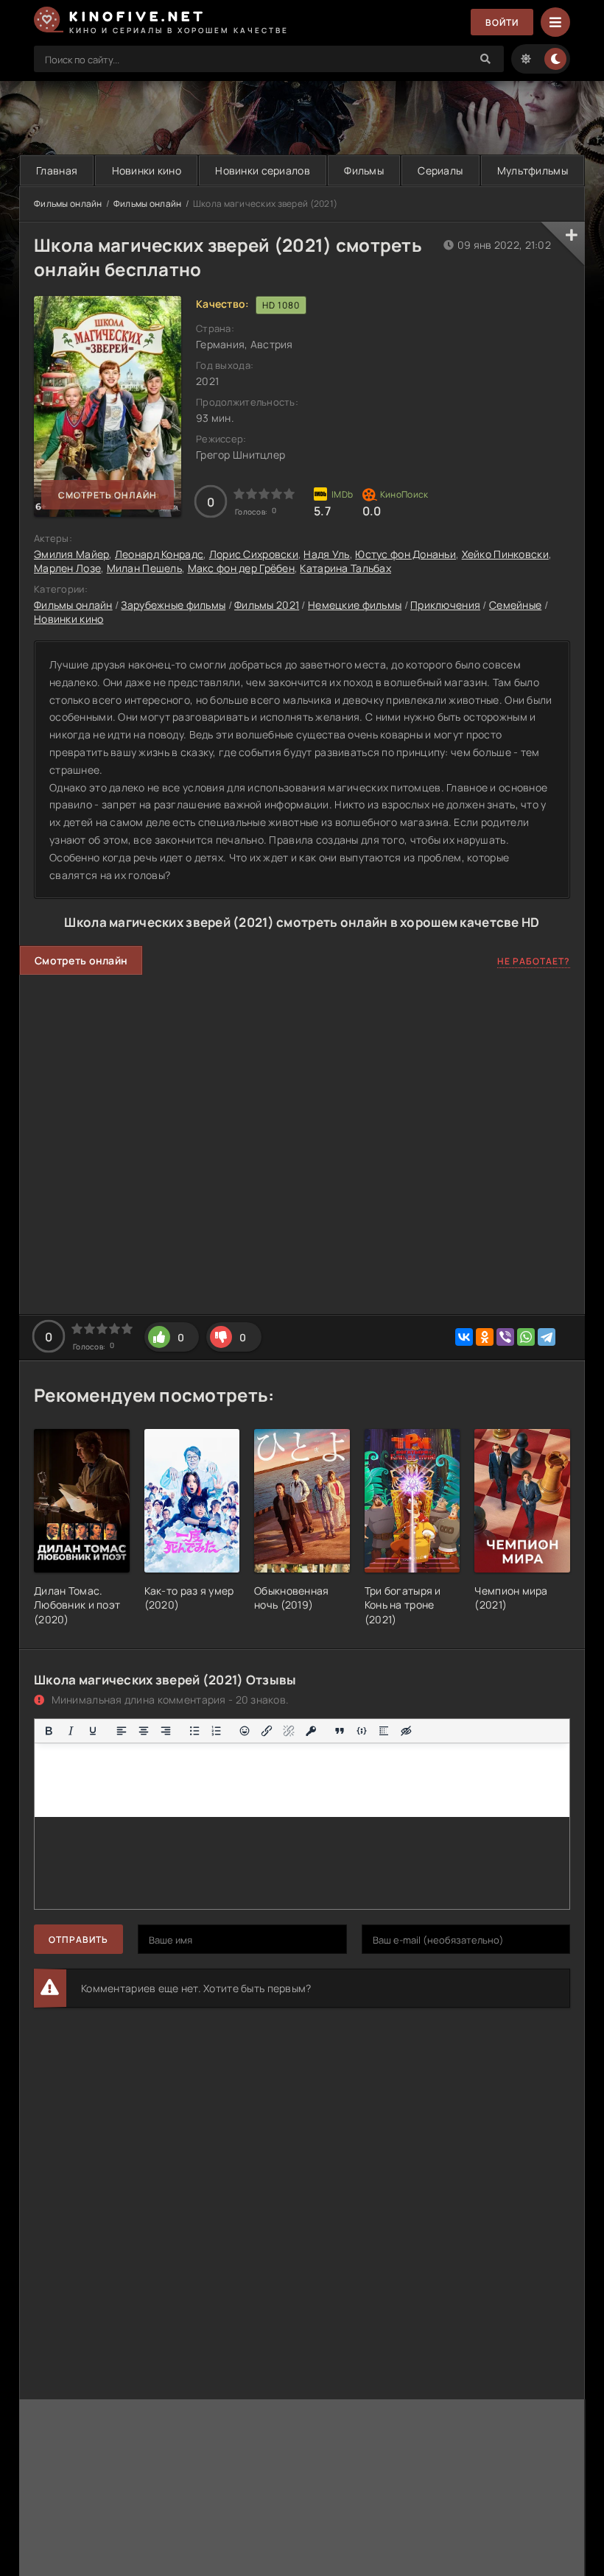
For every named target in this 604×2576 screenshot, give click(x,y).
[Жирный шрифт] (49, 1731)
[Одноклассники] (485, 1337)
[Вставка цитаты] (340, 1731)
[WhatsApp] (526, 1337)
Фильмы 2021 (267, 605)
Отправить (78, 1940)
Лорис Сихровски (254, 554)
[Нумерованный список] (217, 1731)
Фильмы (364, 170)
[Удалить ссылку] (289, 1731)
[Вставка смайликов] (245, 1731)
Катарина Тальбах (345, 568)
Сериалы (440, 170)
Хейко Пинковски (505, 554)
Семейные (515, 605)
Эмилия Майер (71, 554)
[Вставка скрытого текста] (406, 1731)
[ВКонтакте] (464, 1337)
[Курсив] (71, 1731)
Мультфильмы (533, 170)
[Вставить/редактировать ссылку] (267, 1731)
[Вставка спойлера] (384, 1731)
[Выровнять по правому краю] (166, 1731)
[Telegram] (547, 1337)
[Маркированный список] (194, 1731)
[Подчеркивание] (93, 1731)
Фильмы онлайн (68, 204)
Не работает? (534, 961)
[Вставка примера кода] (362, 1731)
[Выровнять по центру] (144, 1731)
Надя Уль (326, 554)
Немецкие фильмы (355, 605)
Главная (57, 170)
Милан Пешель (144, 568)
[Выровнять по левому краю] (122, 1731)
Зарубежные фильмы (173, 605)
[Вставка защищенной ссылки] (311, 1731)
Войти (502, 22)
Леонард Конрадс (159, 554)
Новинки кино (147, 170)
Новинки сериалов (262, 170)
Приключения (445, 605)
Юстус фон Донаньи (405, 554)
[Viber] (505, 1337)
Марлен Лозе (67, 568)
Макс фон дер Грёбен (241, 568)
